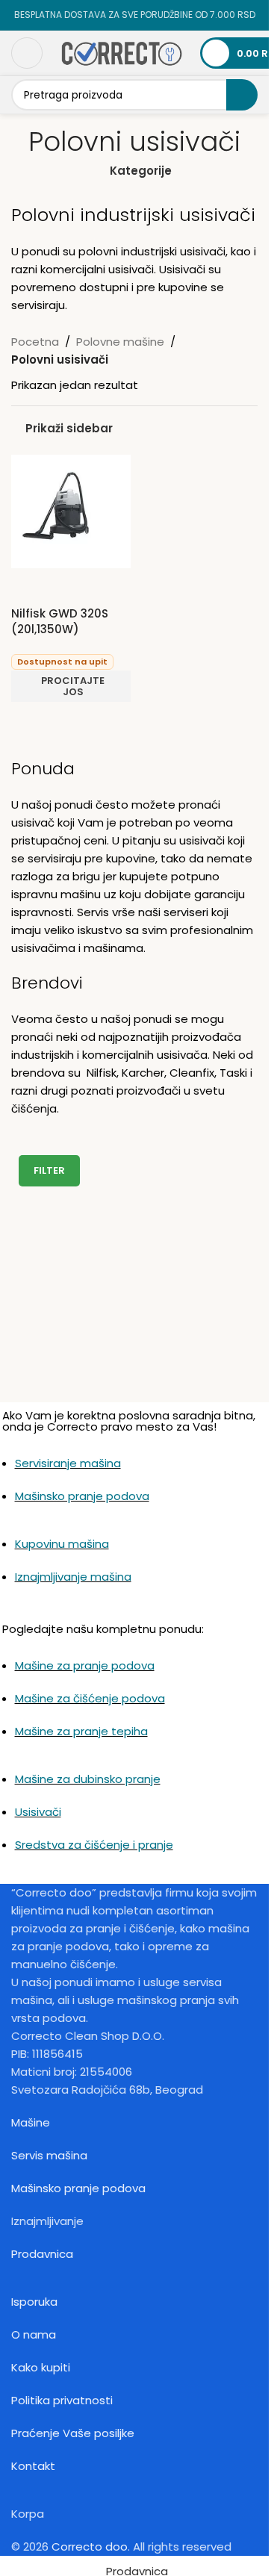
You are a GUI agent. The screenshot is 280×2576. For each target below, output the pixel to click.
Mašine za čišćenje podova (90, 1698)
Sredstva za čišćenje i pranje (94, 1845)
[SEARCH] (242, 95)
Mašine (31, 2122)
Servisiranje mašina (68, 1463)
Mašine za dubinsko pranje (88, 1779)
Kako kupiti (41, 2367)
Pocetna (35, 342)
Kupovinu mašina (62, 1544)
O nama (34, 2334)
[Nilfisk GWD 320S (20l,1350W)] (71, 510)
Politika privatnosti (62, 2400)
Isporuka (34, 2302)
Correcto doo (90, 2547)
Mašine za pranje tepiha (81, 1731)
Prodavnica (42, 2254)
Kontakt (33, 2466)
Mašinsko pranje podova (82, 1496)
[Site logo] (121, 52)
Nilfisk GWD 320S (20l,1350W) (60, 621)
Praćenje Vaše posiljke (73, 2433)
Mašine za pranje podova (85, 1665)
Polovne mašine (120, 342)
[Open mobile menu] (27, 53)
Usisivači (38, 1812)
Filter (49, 1170)
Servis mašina (49, 2155)
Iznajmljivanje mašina (73, 1577)
